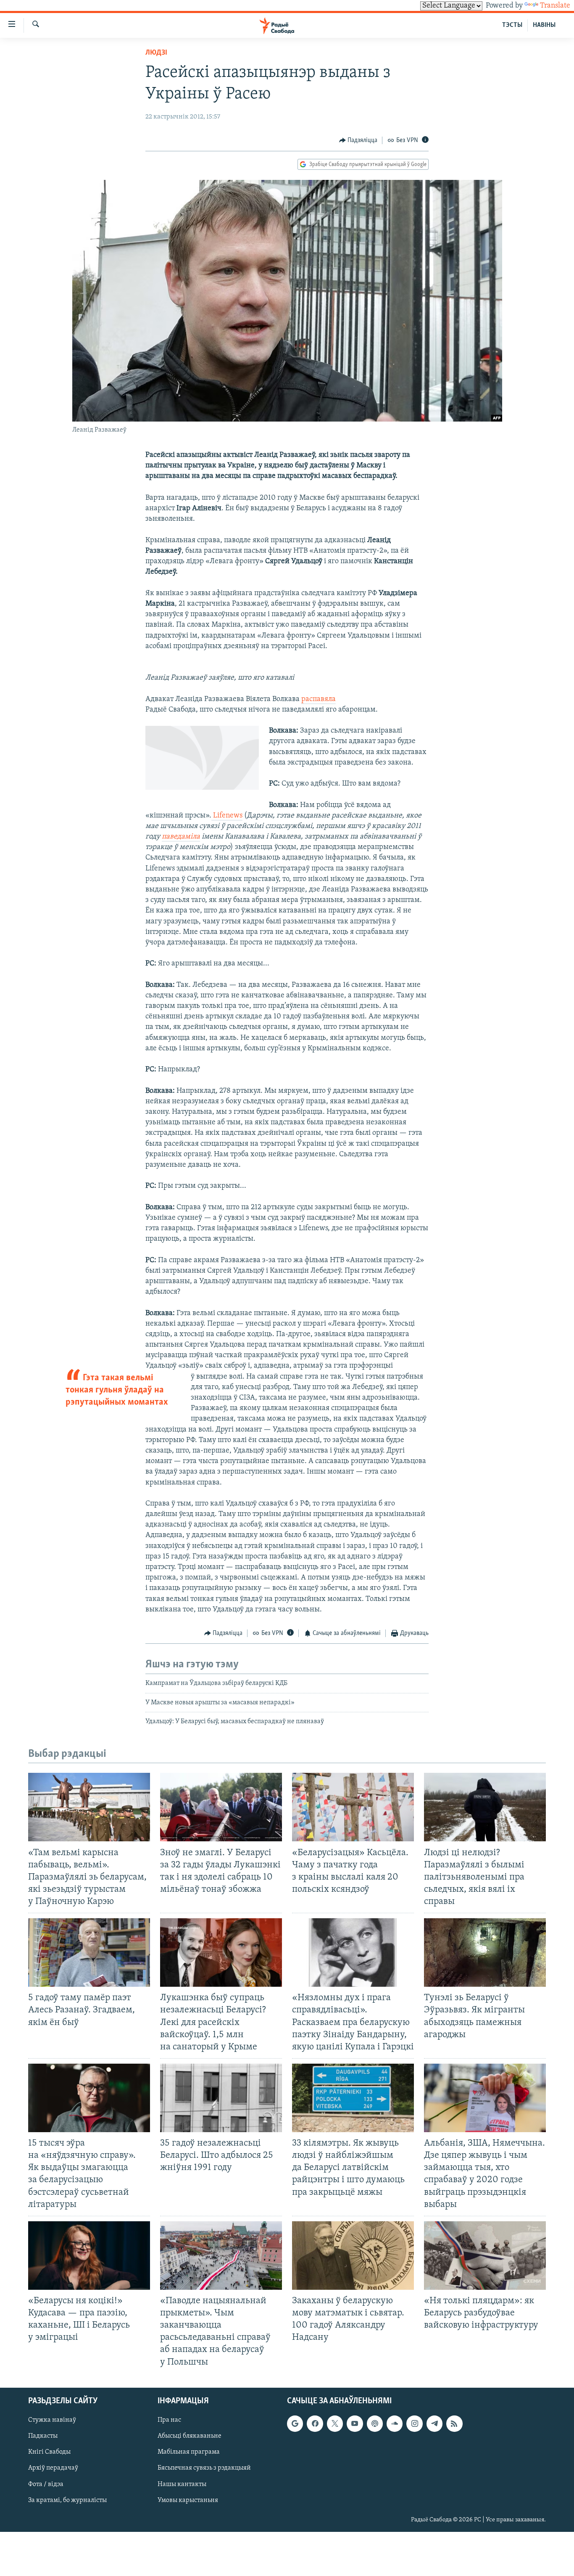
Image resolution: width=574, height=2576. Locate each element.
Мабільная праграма (189, 2452)
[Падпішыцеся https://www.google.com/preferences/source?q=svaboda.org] (295, 2423)
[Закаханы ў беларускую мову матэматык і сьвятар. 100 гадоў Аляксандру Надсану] (353, 2256)
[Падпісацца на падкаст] (375, 2423)
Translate (555, 6)
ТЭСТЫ (512, 25)
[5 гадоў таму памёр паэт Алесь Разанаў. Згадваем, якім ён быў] (89, 1952)
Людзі (156, 53)
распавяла (319, 699)
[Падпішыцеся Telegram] (434, 2423)
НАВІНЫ (544, 25)
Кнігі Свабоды (49, 2452)
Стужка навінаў (52, 2420)
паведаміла (181, 837)
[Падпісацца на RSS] (454, 2423)
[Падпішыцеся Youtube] (355, 2423)
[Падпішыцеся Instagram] (414, 2423)
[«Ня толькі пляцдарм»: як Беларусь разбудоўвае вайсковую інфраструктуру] (485, 2256)
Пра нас (169, 2420)
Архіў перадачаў (53, 2468)
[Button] (358, 140)
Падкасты (43, 2436)
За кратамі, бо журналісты (67, 2500)
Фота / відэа (46, 2484)
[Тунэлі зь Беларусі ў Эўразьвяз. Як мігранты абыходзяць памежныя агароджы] (485, 1952)
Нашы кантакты (182, 2484)
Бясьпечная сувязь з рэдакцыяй (204, 2468)
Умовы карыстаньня (188, 2500)
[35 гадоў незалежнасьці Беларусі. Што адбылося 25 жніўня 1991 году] (221, 2098)
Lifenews (227, 816)
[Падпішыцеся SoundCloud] (395, 2423)
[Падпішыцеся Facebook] (315, 2423)
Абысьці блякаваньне (190, 2436)
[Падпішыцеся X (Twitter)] (335, 2423)
